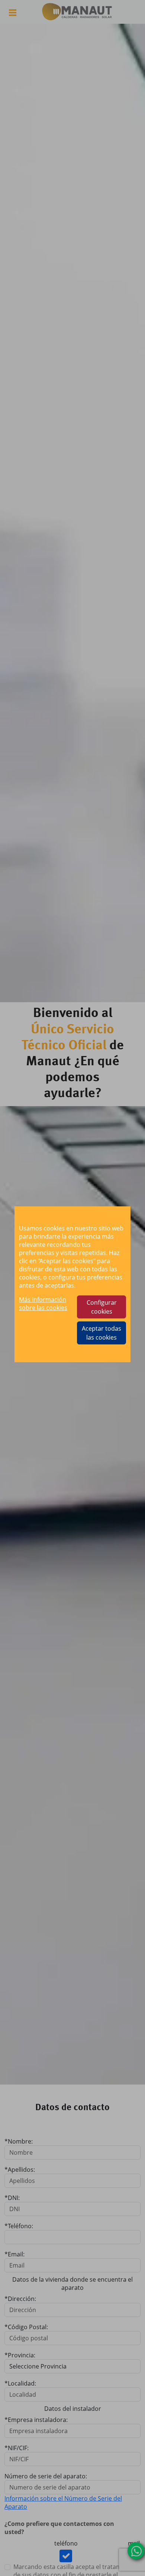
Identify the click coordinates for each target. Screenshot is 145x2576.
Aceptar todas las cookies (101, 1333)
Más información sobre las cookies (43, 1304)
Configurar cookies (102, 1307)
